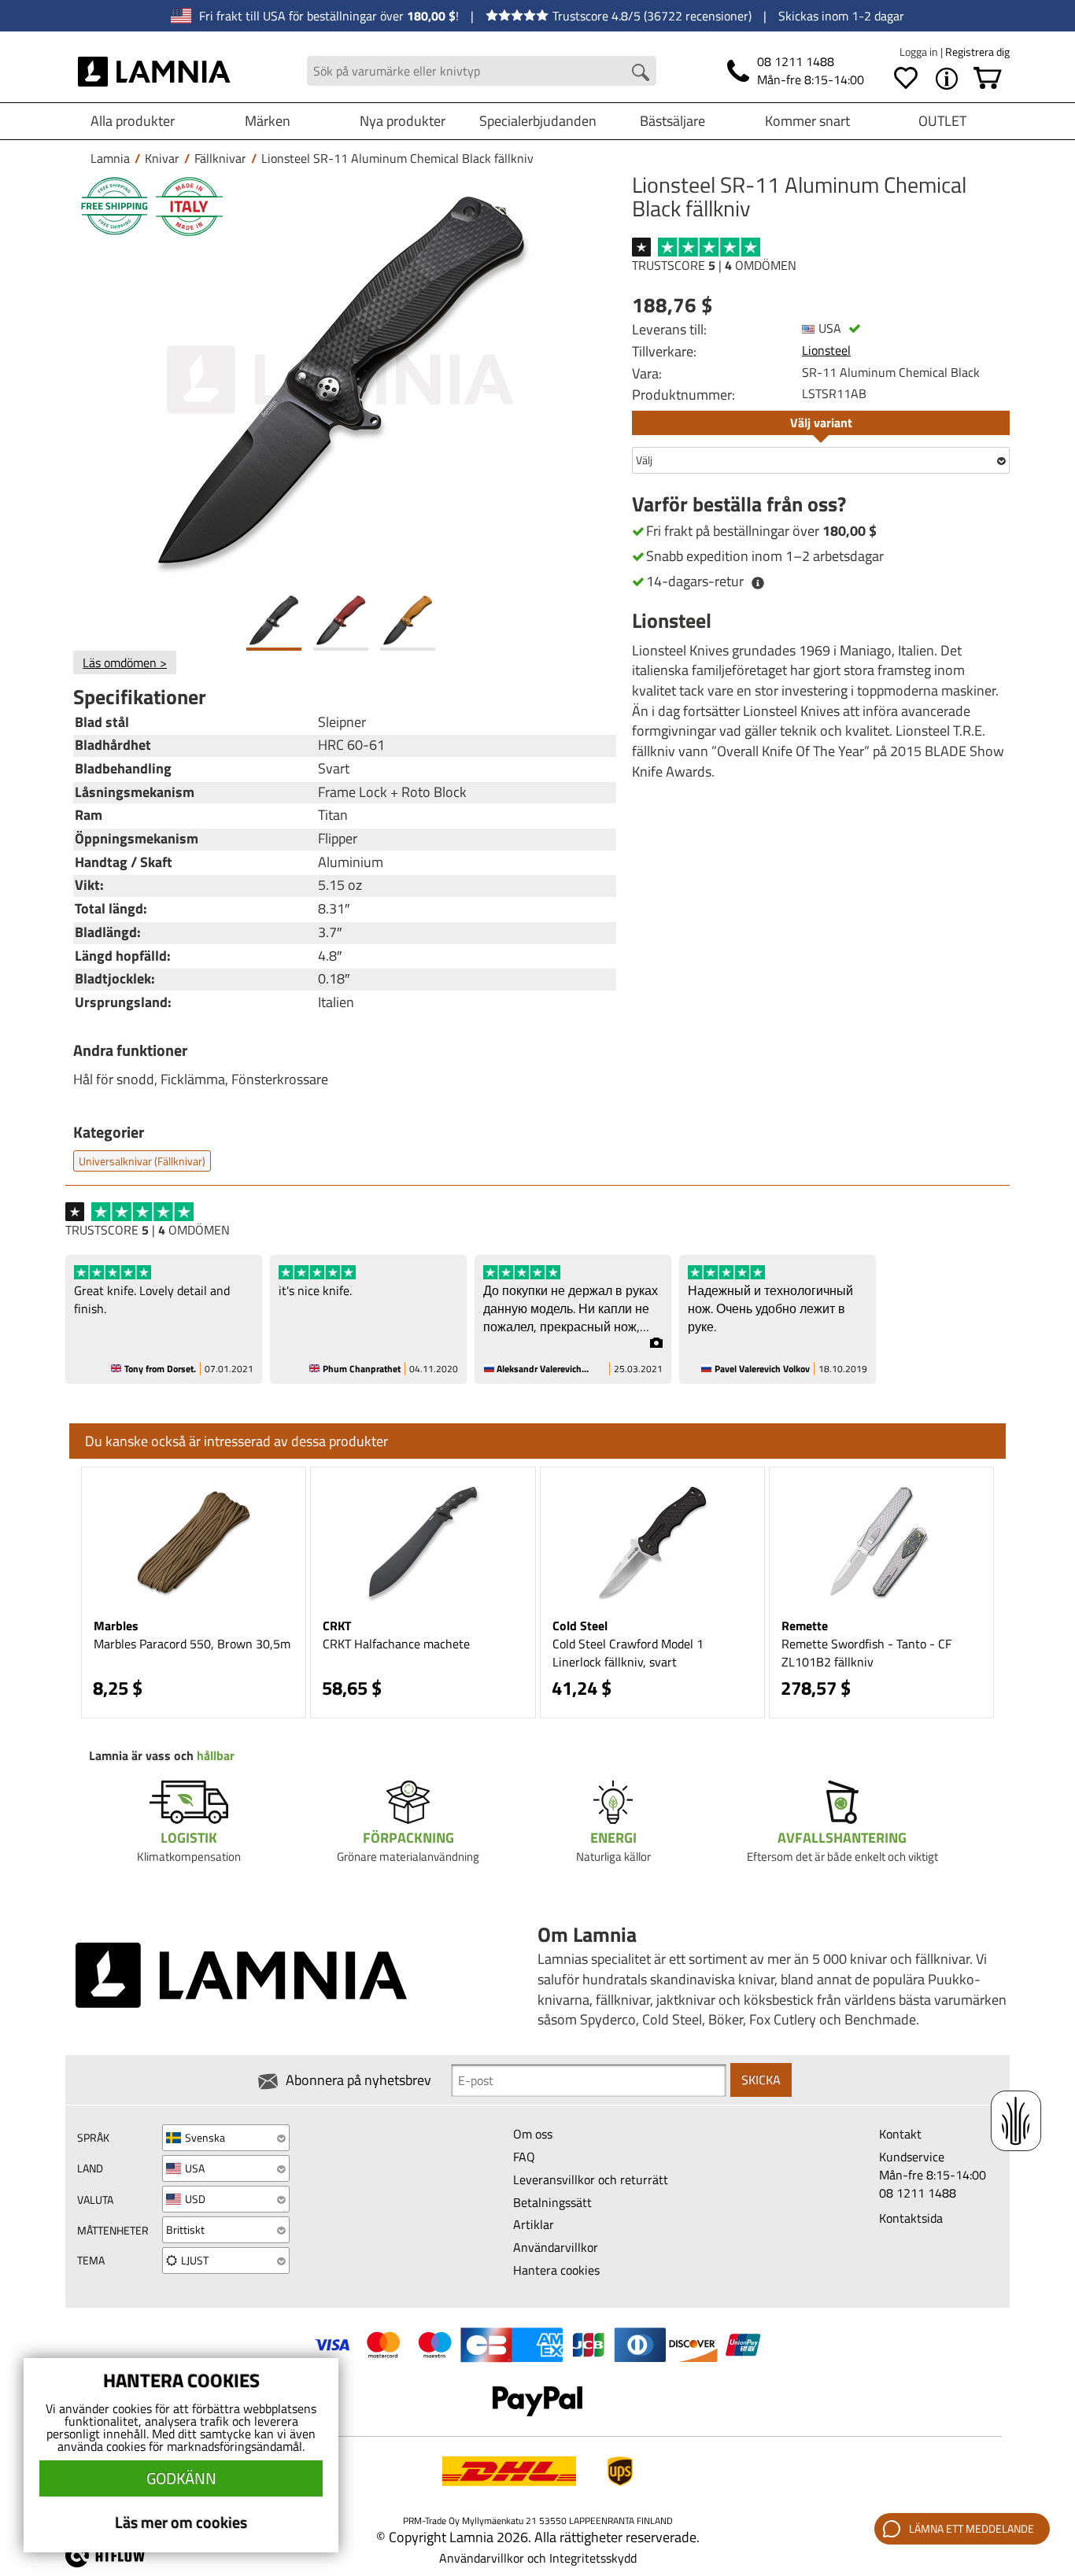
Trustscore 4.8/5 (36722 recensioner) (652, 16)
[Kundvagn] (988, 79)
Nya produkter (403, 121)
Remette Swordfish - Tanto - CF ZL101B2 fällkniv (866, 1653)
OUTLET (942, 121)
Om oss (533, 2134)
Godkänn (181, 2478)
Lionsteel (826, 350)
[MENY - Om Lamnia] (947, 79)
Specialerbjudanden (538, 121)
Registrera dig (977, 52)
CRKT (337, 1626)
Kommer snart (807, 121)
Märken (268, 121)
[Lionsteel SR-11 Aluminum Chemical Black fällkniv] (341, 380)
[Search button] (641, 72)
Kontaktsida (911, 2218)
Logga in (920, 52)
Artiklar (534, 2224)
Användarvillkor (556, 2247)
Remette (805, 1626)
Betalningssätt (552, 2202)
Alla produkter (133, 121)
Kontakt (900, 2134)
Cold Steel (580, 1626)
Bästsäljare (672, 121)
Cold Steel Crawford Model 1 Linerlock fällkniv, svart (628, 1653)
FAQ (524, 2157)
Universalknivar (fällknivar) (142, 1161)
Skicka (761, 2080)
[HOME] (155, 71)
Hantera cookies (556, 2270)
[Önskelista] (906, 79)
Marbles (116, 1626)
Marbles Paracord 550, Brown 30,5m (192, 1644)
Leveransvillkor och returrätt (591, 2179)
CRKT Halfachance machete (396, 1644)
